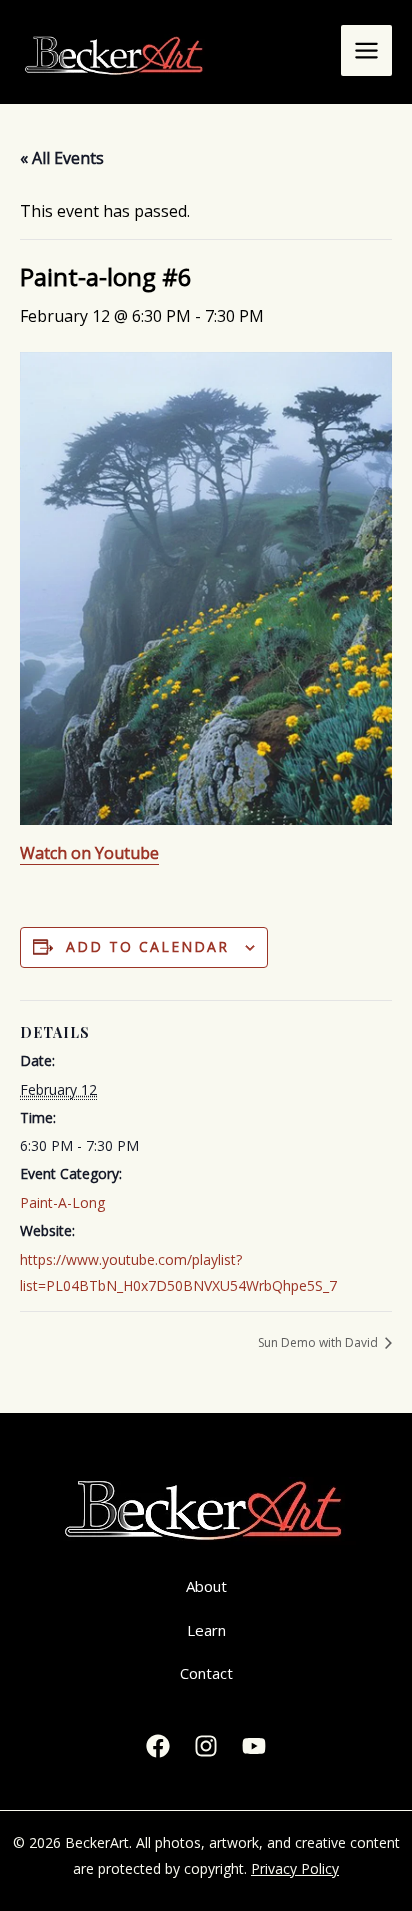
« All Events (62, 158)
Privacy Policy (295, 1868)
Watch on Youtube (89, 853)
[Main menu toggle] (366, 50)
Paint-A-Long (62, 1202)
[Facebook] (158, 1746)
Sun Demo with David (319, 1342)
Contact (206, 1673)
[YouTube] (254, 1746)
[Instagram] (206, 1746)
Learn (206, 1630)
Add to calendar (147, 946)
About (206, 1586)
